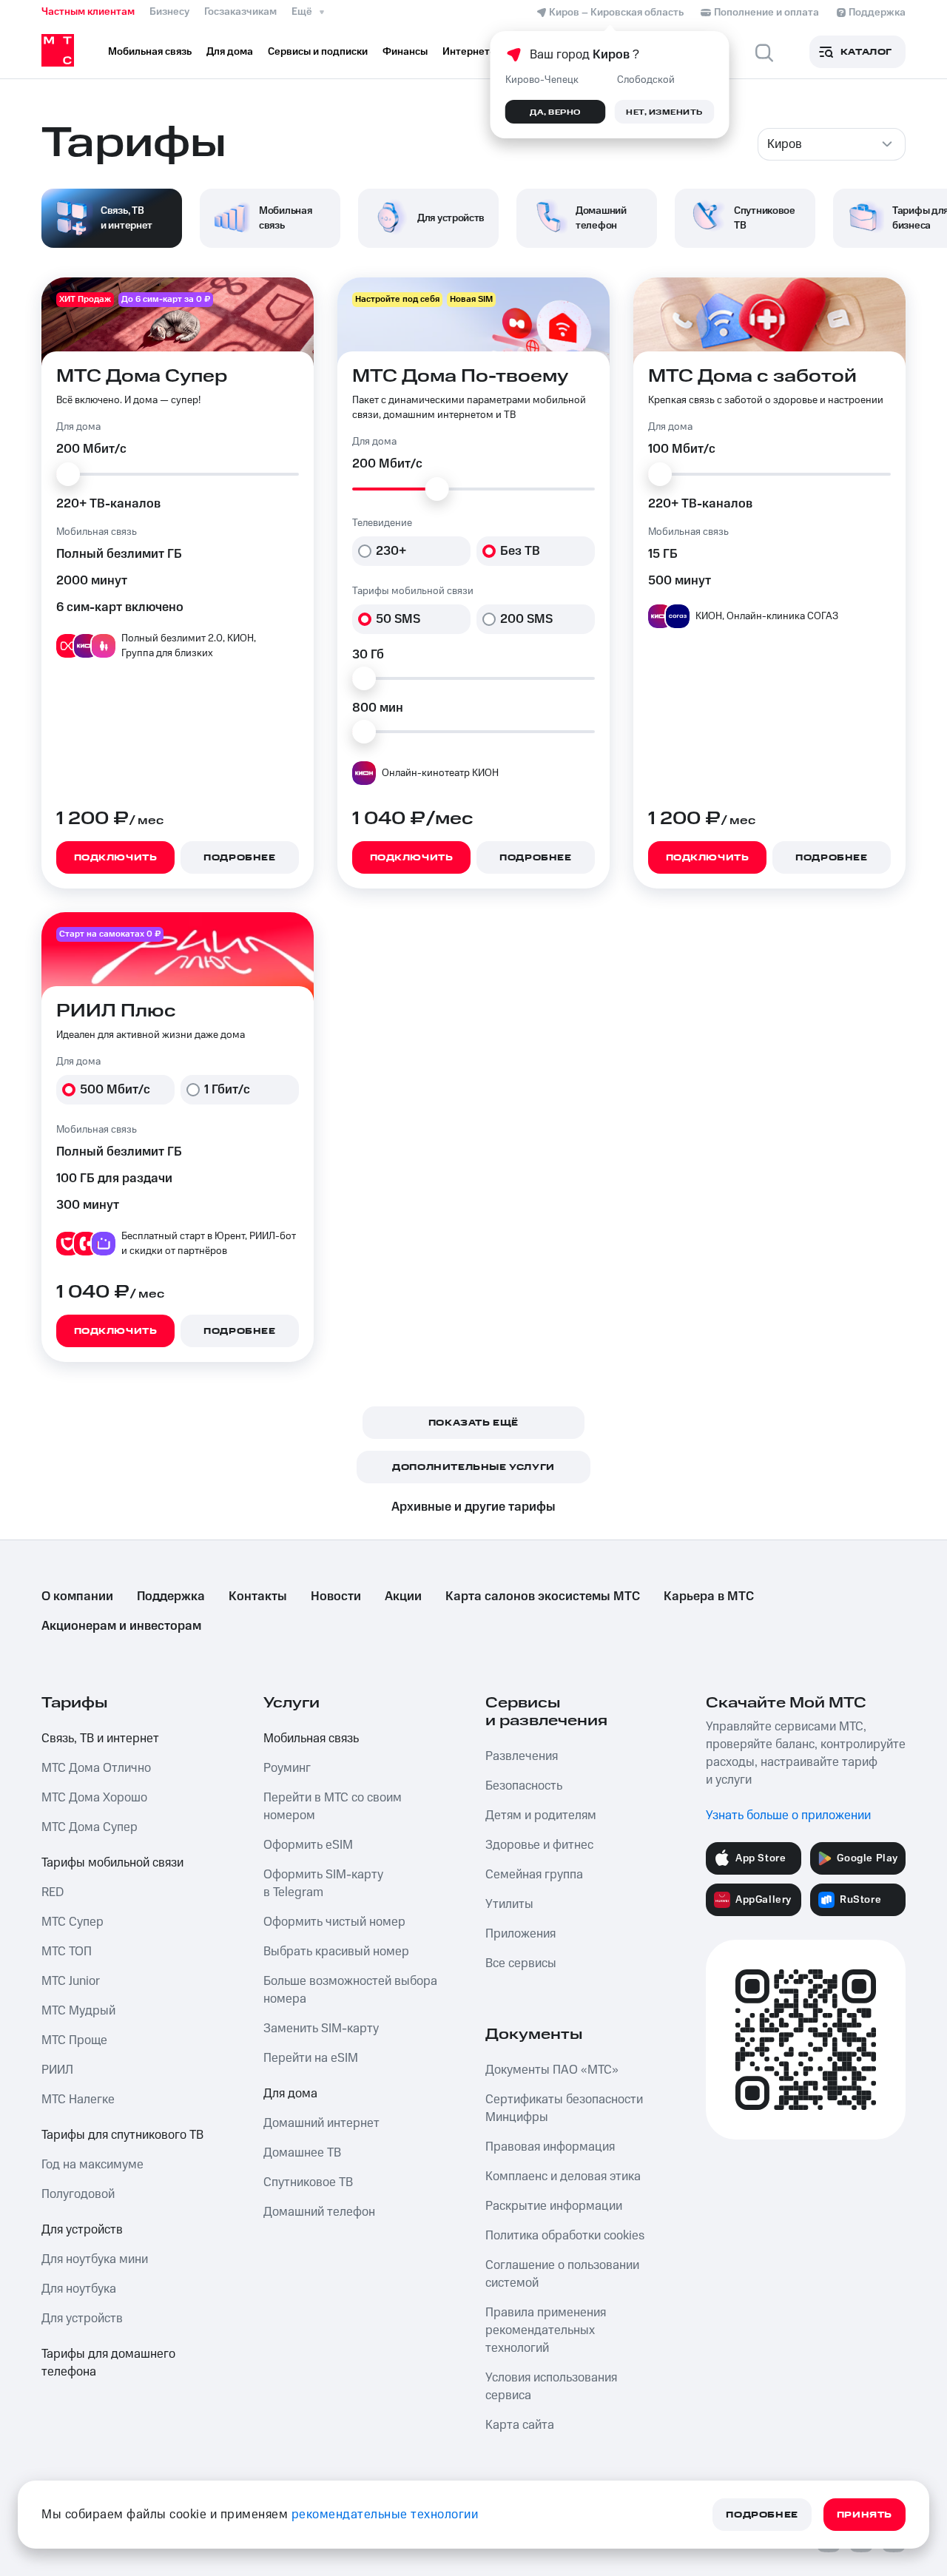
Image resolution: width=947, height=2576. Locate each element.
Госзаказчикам (240, 12)
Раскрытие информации (554, 2206)
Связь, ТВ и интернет (100, 1739)
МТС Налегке (78, 2100)
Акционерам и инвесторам (121, 1626)
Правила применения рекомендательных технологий (546, 2330)
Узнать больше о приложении (788, 1815)
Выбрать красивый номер (336, 1952)
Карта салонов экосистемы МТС (543, 1596)
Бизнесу (169, 12)
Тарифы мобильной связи (112, 1863)
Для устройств (82, 2230)
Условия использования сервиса (551, 2387)
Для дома (290, 2094)
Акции (403, 1596)
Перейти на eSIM (311, 2058)
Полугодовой (78, 2194)
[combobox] (832, 144)
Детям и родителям (541, 1815)
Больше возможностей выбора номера (350, 1990)
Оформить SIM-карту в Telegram (323, 1884)
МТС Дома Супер (90, 1827)
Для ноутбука (79, 2289)
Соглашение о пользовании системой (562, 2274)
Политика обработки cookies (565, 2236)
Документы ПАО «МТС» (552, 2070)
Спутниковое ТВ (308, 2182)
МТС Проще (74, 2040)
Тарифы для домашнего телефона (108, 2363)
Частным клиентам (88, 12)
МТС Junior (71, 1981)
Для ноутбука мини (95, 2259)
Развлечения (522, 1756)
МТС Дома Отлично (96, 1768)
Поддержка (171, 1596)
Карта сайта (520, 2425)
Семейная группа (534, 1875)
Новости (336, 1596)
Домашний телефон (319, 2212)
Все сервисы (521, 1963)
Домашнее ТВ (302, 2153)
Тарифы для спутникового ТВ (122, 2135)
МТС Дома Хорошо (94, 1798)
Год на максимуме (92, 2165)
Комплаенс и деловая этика (563, 2177)
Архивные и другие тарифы (473, 1507)
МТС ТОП (67, 1952)
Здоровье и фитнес (539, 1845)
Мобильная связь (311, 1739)
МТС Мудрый (78, 2011)
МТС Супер (73, 1922)
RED (53, 1892)
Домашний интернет (321, 2123)
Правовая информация (550, 2147)
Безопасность (524, 1786)
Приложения (520, 1934)
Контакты (258, 1596)
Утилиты (509, 1904)
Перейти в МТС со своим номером (333, 1807)
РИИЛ (57, 2070)
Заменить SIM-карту (321, 2029)
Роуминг (287, 1768)
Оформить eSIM (308, 1845)
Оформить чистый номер (334, 1922)
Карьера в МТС (709, 1596)
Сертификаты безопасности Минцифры (564, 2108)
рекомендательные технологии (385, 2515)
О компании (77, 1596)
